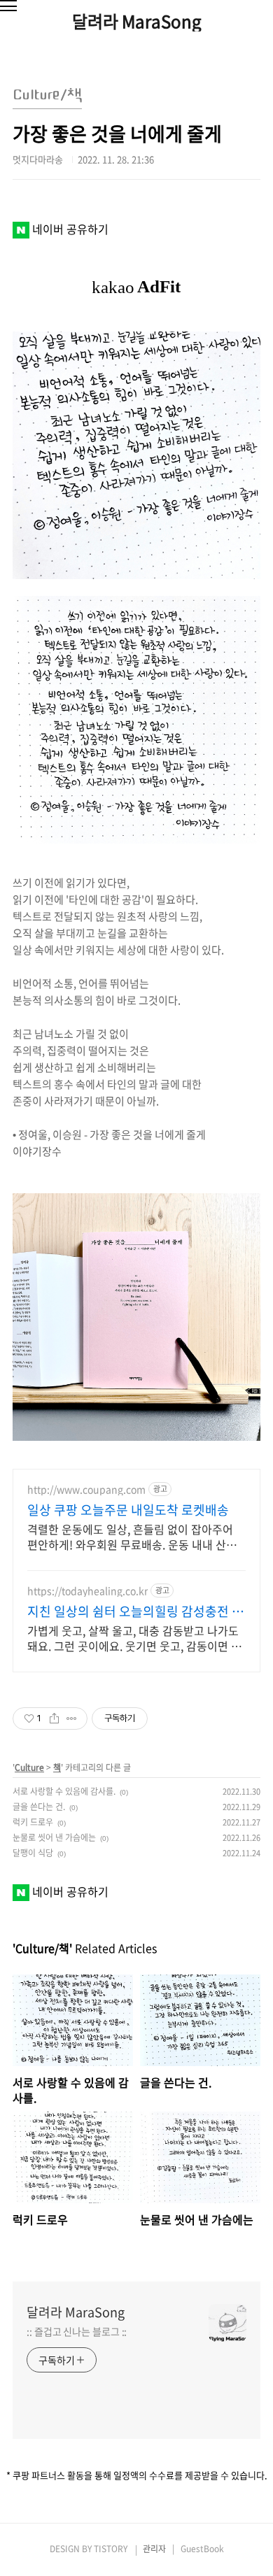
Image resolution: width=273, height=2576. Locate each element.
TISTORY (111, 2549)
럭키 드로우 (33, 1822)
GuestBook (202, 2549)
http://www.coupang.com (86, 1489)
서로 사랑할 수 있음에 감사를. (64, 1791)
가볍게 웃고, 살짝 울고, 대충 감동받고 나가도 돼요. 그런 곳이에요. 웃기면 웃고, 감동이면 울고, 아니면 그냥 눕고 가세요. (134, 1638)
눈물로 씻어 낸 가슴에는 (54, 1837)
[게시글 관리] (72, 1718)
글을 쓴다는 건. (39, 1807)
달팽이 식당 (33, 1853)
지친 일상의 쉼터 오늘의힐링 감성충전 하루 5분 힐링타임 (135, 1611)
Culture (29, 1767)
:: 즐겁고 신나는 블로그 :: (77, 2331)
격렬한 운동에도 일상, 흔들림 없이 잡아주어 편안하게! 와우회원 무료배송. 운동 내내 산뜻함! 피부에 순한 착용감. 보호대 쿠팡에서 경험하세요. (133, 1536)
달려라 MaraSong (137, 21)
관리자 (154, 2549)
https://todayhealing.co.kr (87, 1591)
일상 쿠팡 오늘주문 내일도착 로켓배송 (128, 1510)
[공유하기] (54, 1718)
